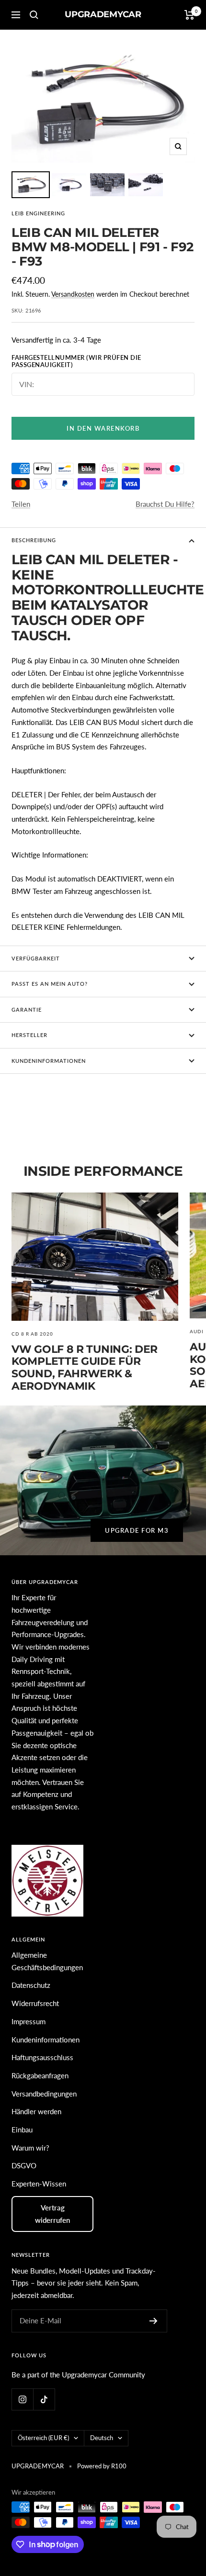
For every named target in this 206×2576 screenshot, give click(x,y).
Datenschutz (31, 1985)
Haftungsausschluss (42, 2057)
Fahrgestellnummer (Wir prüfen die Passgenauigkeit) (76, 362)
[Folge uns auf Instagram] (22, 2399)
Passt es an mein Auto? (50, 984)
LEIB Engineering (38, 213)
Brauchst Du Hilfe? (165, 504)
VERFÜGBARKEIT (36, 958)
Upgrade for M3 (137, 1530)
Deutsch (102, 2438)
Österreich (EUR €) (43, 2438)
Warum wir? (30, 2148)
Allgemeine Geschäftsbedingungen (47, 1961)
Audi (197, 1331)
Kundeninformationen (46, 2040)
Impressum (29, 2021)
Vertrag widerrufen (52, 2214)
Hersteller (29, 1035)
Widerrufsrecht (35, 2003)
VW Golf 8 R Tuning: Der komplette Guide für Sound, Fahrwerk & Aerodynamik (85, 1368)
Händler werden (36, 2111)
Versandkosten (73, 294)
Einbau (22, 2130)
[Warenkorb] (189, 15)
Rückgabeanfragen (40, 2075)
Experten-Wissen (39, 2184)
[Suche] (34, 15)
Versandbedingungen (44, 2094)
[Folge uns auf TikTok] (44, 2399)
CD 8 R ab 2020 (32, 1334)
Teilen (21, 504)
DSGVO (24, 2165)
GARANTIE (27, 1009)
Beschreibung (34, 540)
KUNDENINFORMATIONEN (49, 1061)
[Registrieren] (154, 2321)
